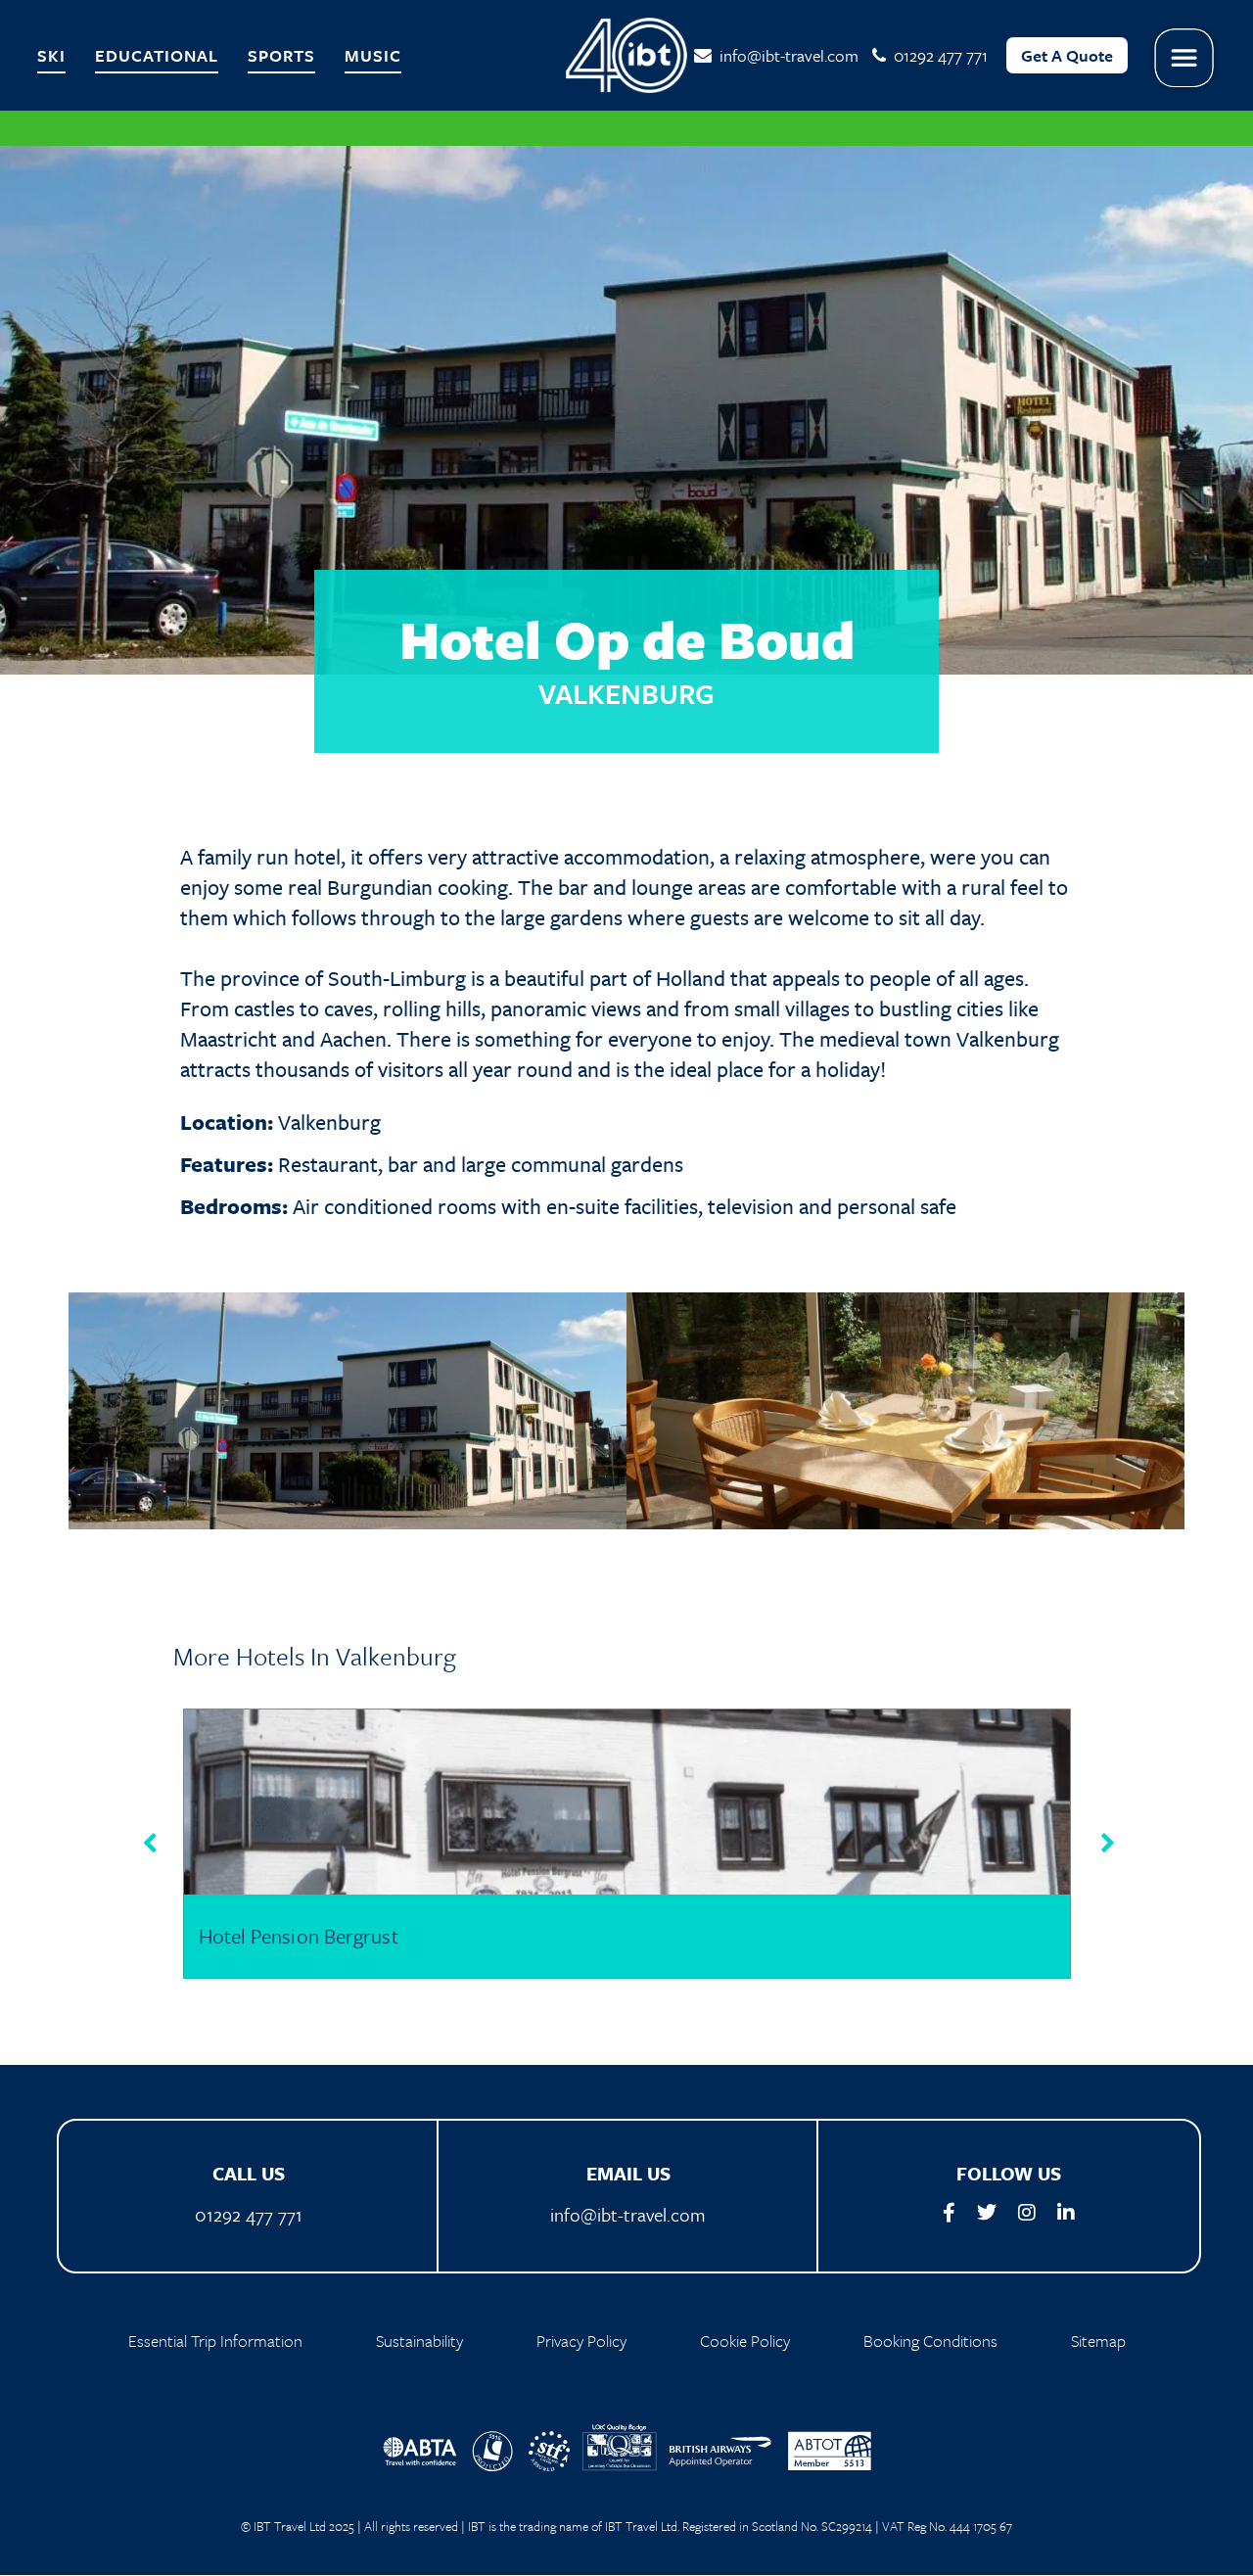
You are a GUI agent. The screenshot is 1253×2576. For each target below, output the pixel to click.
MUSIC (373, 55)
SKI (51, 55)
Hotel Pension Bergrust (299, 1936)
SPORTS (281, 55)
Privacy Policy (581, 2341)
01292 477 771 (249, 2214)
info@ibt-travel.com (785, 55)
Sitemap (1098, 2341)
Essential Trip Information (215, 2341)
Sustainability (419, 2341)
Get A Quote (1067, 55)
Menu (1184, 58)
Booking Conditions (930, 2341)
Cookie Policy (745, 2341)
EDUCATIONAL (157, 55)
